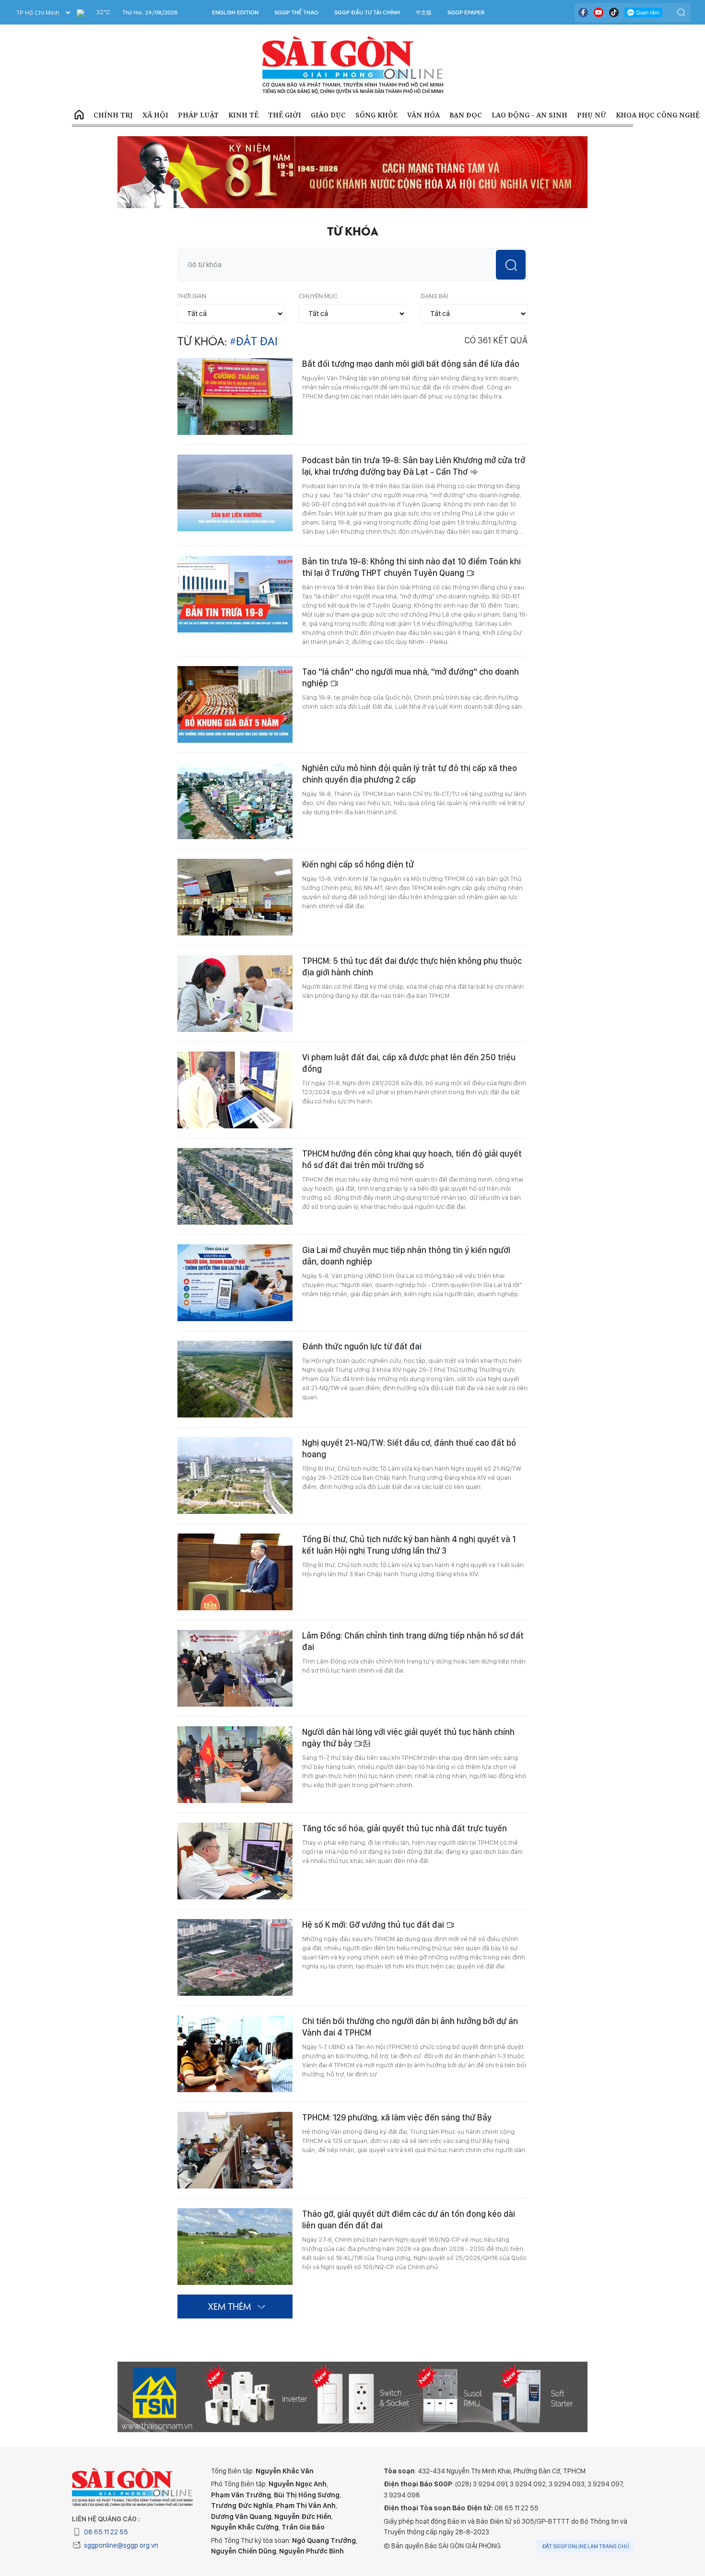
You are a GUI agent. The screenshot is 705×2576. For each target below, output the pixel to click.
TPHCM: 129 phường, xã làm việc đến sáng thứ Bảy (397, 2117)
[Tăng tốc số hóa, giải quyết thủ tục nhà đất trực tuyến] (235, 1861)
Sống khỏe (376, 115)
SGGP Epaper (466, 12)
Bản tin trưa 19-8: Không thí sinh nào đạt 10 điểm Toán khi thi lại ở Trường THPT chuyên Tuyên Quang (411, 567)
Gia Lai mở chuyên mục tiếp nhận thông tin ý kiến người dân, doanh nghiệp (406, 1256)
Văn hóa (423, 115)
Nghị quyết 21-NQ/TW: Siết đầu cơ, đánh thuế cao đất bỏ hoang (409, 1448)
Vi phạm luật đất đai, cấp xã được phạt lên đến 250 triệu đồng (409, 1063)
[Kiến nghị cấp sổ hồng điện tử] (235, 897)
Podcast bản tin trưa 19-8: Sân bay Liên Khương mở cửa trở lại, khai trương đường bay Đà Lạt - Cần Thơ (414, 466)
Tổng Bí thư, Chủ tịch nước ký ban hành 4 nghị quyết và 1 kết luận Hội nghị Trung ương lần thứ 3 (409, 1545)
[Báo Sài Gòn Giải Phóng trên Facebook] (583, 12)
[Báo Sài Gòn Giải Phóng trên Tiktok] (614, 12)
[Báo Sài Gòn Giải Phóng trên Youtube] (599, 12)
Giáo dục (328, 115)
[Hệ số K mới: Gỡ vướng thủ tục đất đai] (235, 1957)
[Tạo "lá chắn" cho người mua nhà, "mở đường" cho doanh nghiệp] (235, 704)
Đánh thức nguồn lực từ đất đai (362, 1346)
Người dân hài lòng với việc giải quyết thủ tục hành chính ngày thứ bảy (408, 1738)
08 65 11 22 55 (106, 2532)
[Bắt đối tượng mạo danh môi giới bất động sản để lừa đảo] (235, 397)
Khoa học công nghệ (658, 115)
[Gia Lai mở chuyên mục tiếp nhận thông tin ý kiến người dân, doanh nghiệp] (235, 1283)
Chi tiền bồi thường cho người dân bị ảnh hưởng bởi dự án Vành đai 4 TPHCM (410, 2027)
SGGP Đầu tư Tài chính (367, 12)
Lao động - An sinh (529, 115)
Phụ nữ (592, 115)
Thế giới (285, 115)
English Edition (235, 12)
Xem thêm (229, 2306)
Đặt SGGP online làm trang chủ (586, 2546)
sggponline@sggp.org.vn (121, 2545)
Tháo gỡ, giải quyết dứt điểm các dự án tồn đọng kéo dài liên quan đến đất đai (409, 2219)
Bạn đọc (466, 115)
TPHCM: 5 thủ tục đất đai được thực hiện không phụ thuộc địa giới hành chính (412, 966)
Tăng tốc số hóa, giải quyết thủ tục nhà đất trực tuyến (405, 1828)
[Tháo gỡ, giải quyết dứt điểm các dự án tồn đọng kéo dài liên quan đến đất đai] (235, 2247)
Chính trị (113, 115)
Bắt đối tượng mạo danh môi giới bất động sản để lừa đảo (411, 364)
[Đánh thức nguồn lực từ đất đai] (235, 1379)
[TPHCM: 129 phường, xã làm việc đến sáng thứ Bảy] (235, 2150)
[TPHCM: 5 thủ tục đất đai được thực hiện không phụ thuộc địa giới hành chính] (235, 994)
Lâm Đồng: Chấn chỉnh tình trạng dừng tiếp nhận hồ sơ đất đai (413, 1641)
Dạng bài (434, 296)
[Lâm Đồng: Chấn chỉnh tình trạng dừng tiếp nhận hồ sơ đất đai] (235, 1668)
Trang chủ (79, 115)
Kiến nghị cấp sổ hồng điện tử (358, 864)
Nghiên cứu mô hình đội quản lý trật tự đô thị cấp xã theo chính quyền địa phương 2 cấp (410, 774)
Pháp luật (198, 115)
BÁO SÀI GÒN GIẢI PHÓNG (353, 65)
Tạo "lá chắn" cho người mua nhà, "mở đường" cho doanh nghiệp (411, 677)
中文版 (424, 12)
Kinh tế (243, 115)
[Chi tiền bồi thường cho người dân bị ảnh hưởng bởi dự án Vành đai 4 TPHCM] (235, 2054)
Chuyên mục (318, 296)
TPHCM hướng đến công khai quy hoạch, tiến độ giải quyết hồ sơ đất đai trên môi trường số (412, 1159)
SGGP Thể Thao (296, 12)
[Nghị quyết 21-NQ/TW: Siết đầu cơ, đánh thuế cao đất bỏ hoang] (235, 1475)
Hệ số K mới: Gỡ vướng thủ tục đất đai (374, 1925)
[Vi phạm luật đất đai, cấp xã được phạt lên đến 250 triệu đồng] (235, 1090)
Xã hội (155, 115)
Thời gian (192, 296)
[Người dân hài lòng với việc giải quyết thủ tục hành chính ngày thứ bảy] (235, 1765)
